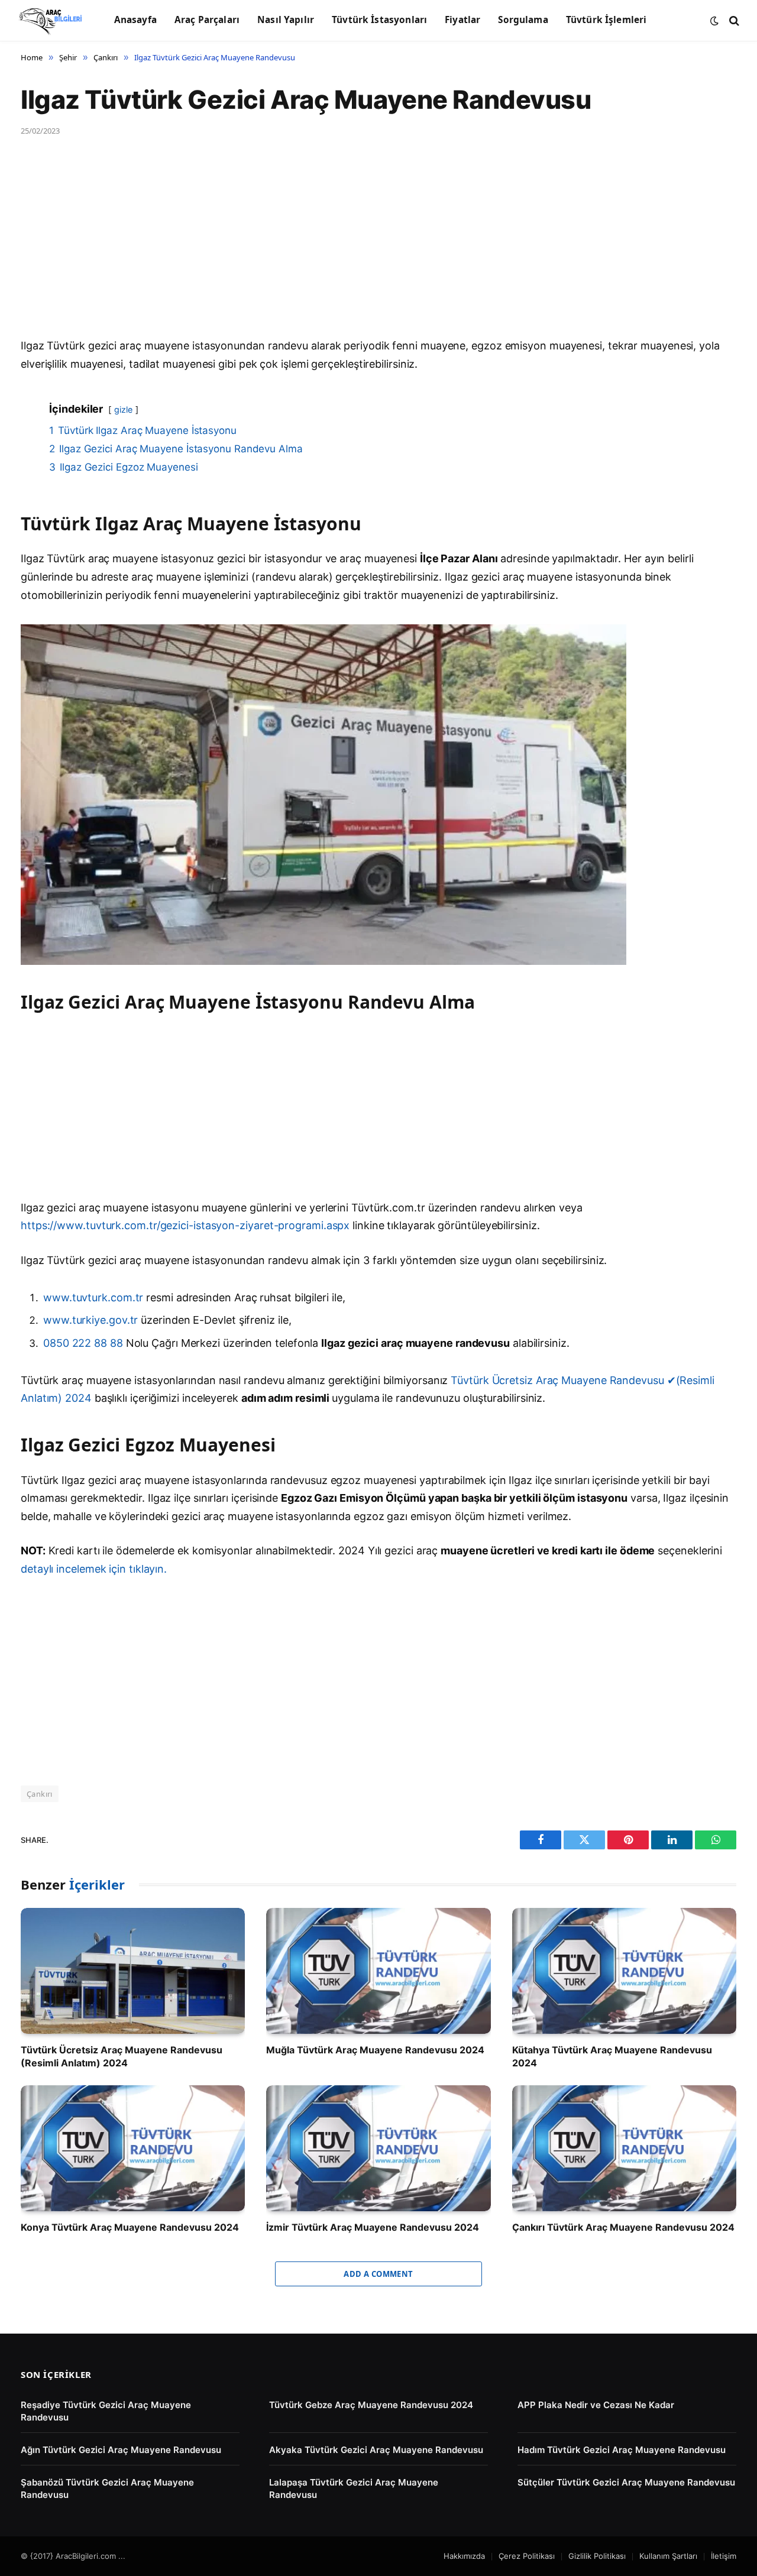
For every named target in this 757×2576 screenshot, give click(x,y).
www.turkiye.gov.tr (90, 1320)
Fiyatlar (462, 20)
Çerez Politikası (527, 2556)
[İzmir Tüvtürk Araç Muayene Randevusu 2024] (378, 2148)
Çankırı (40, 1794)
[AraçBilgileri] (51, 21)
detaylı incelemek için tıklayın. (94, 1569)
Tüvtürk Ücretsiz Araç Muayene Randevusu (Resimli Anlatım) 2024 (122, 2056)
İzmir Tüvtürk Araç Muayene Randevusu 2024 (373, 2227)
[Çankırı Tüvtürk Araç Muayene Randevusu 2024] (624, 2148)
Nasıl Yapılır (286, 20)
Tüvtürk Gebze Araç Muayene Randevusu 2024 (371, 2405)
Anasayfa (135, 20)
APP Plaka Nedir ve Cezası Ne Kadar (596, 2405)
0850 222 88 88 (85, 1343)
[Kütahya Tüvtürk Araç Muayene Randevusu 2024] (624, 1971)
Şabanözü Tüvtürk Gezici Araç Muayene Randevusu (107, 2488)
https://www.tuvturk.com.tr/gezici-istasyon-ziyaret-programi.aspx (185, 1225)
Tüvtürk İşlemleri (606, 20)
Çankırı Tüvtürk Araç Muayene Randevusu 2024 (623, 2227)
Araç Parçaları (207, 20)
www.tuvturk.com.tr (93, 1297)
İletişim (724, 2556)
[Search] (733, 20)
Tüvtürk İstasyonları (379, 20)
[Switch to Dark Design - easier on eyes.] (714, 21)
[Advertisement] (376, 250)
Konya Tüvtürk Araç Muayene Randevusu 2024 (130, 2227)
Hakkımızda (464, 2556)
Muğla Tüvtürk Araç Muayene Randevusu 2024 (375, 2050)
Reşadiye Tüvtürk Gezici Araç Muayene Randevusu (106, 2411)
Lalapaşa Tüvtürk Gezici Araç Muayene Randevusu (354, 2488)
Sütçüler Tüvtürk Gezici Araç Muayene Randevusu (626, 2482)
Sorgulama (523, 20)
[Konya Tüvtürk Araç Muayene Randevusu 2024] (133, 2148)
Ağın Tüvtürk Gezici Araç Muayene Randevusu (121, 2450)
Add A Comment (378, 2274)
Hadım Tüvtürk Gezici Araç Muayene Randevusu (622, 2450)
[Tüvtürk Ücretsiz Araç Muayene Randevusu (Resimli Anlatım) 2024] (133, 1971)
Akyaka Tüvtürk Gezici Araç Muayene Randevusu (376, 2450)
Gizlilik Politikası (597, 2556)
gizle (123, 409)
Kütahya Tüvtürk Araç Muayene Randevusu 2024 (612, 2056)
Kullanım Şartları (668, 2556)
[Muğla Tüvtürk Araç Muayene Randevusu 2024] (378, 1971)
